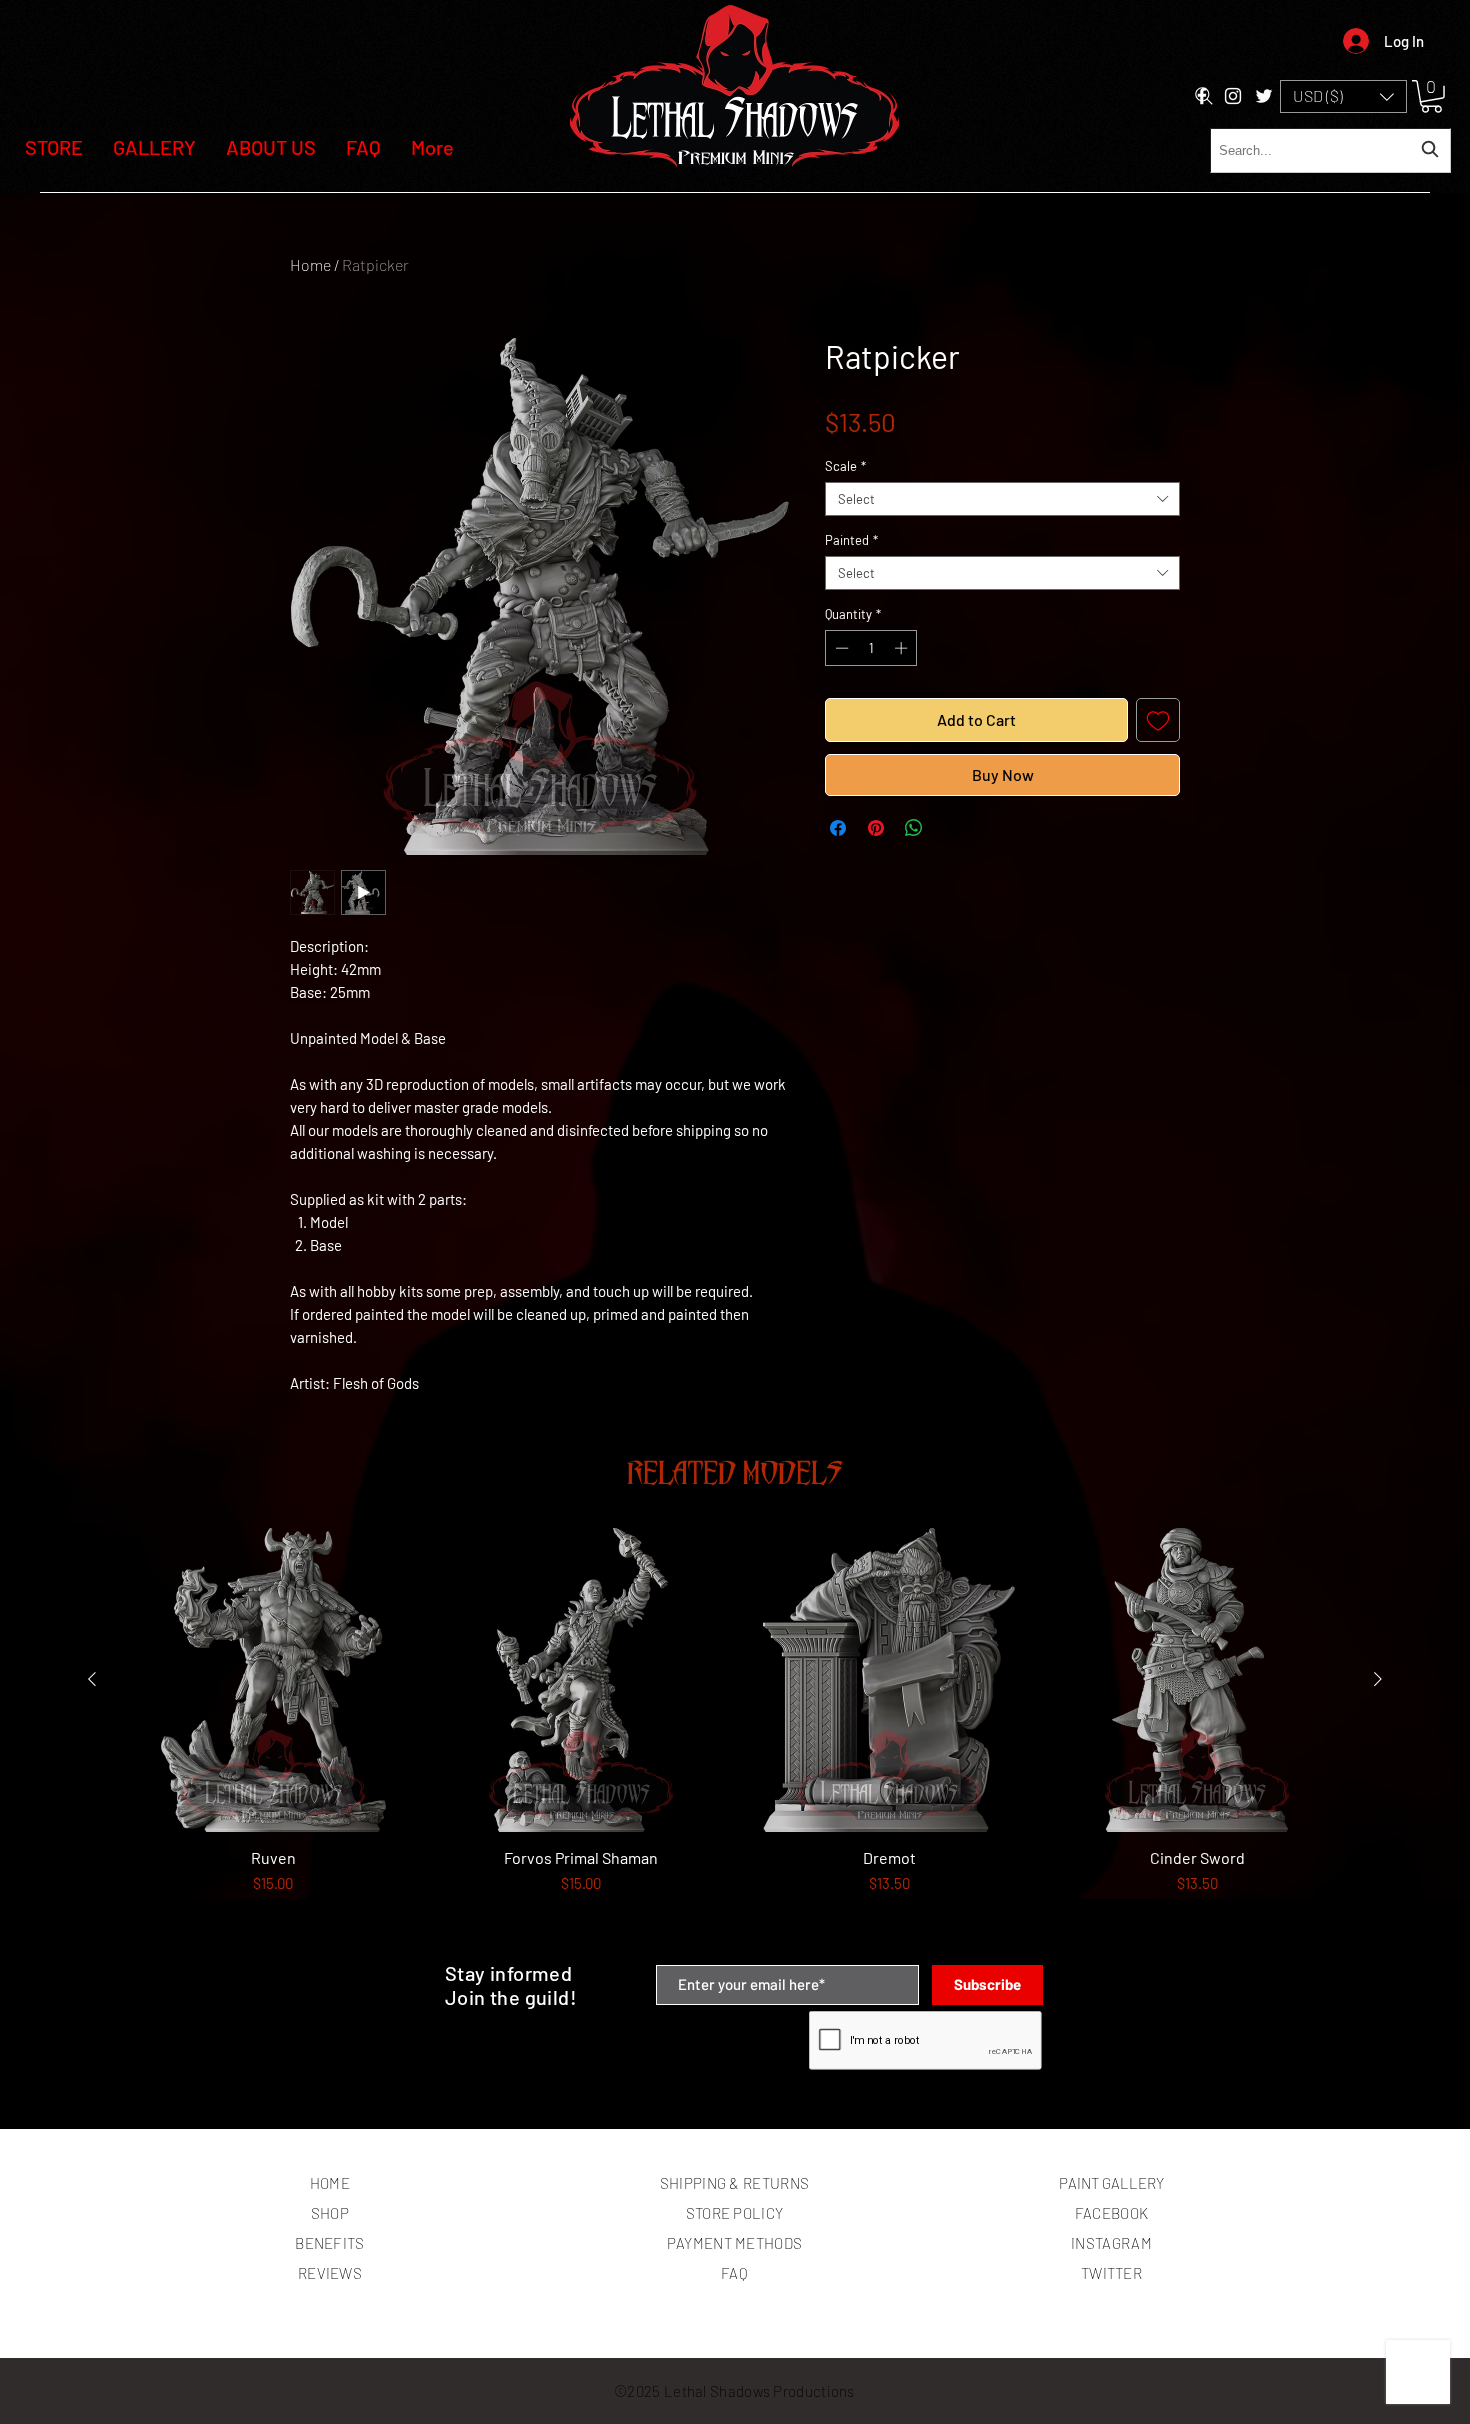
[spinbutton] (871, 648)
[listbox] (1343, 96)
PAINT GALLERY (1111, 2183)
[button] (1343, 96)
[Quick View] (273, 1680)
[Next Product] (1378, 1679)
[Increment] (903, 648)
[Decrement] (840, 648)
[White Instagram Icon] (1233, 96)
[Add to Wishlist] (1158, 720)
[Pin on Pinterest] (876, 828)
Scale (845, 466)
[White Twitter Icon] (1264, 96)
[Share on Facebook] (838, 828)
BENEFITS (329, 2243)
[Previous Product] (92, 1679)
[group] (735, 1737)
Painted (851, 540)
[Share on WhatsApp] (914, 828)
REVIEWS (330, 2273)
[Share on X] (952, 828)
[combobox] (1330, 150)
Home (310, 264)
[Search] (1204, 96)
